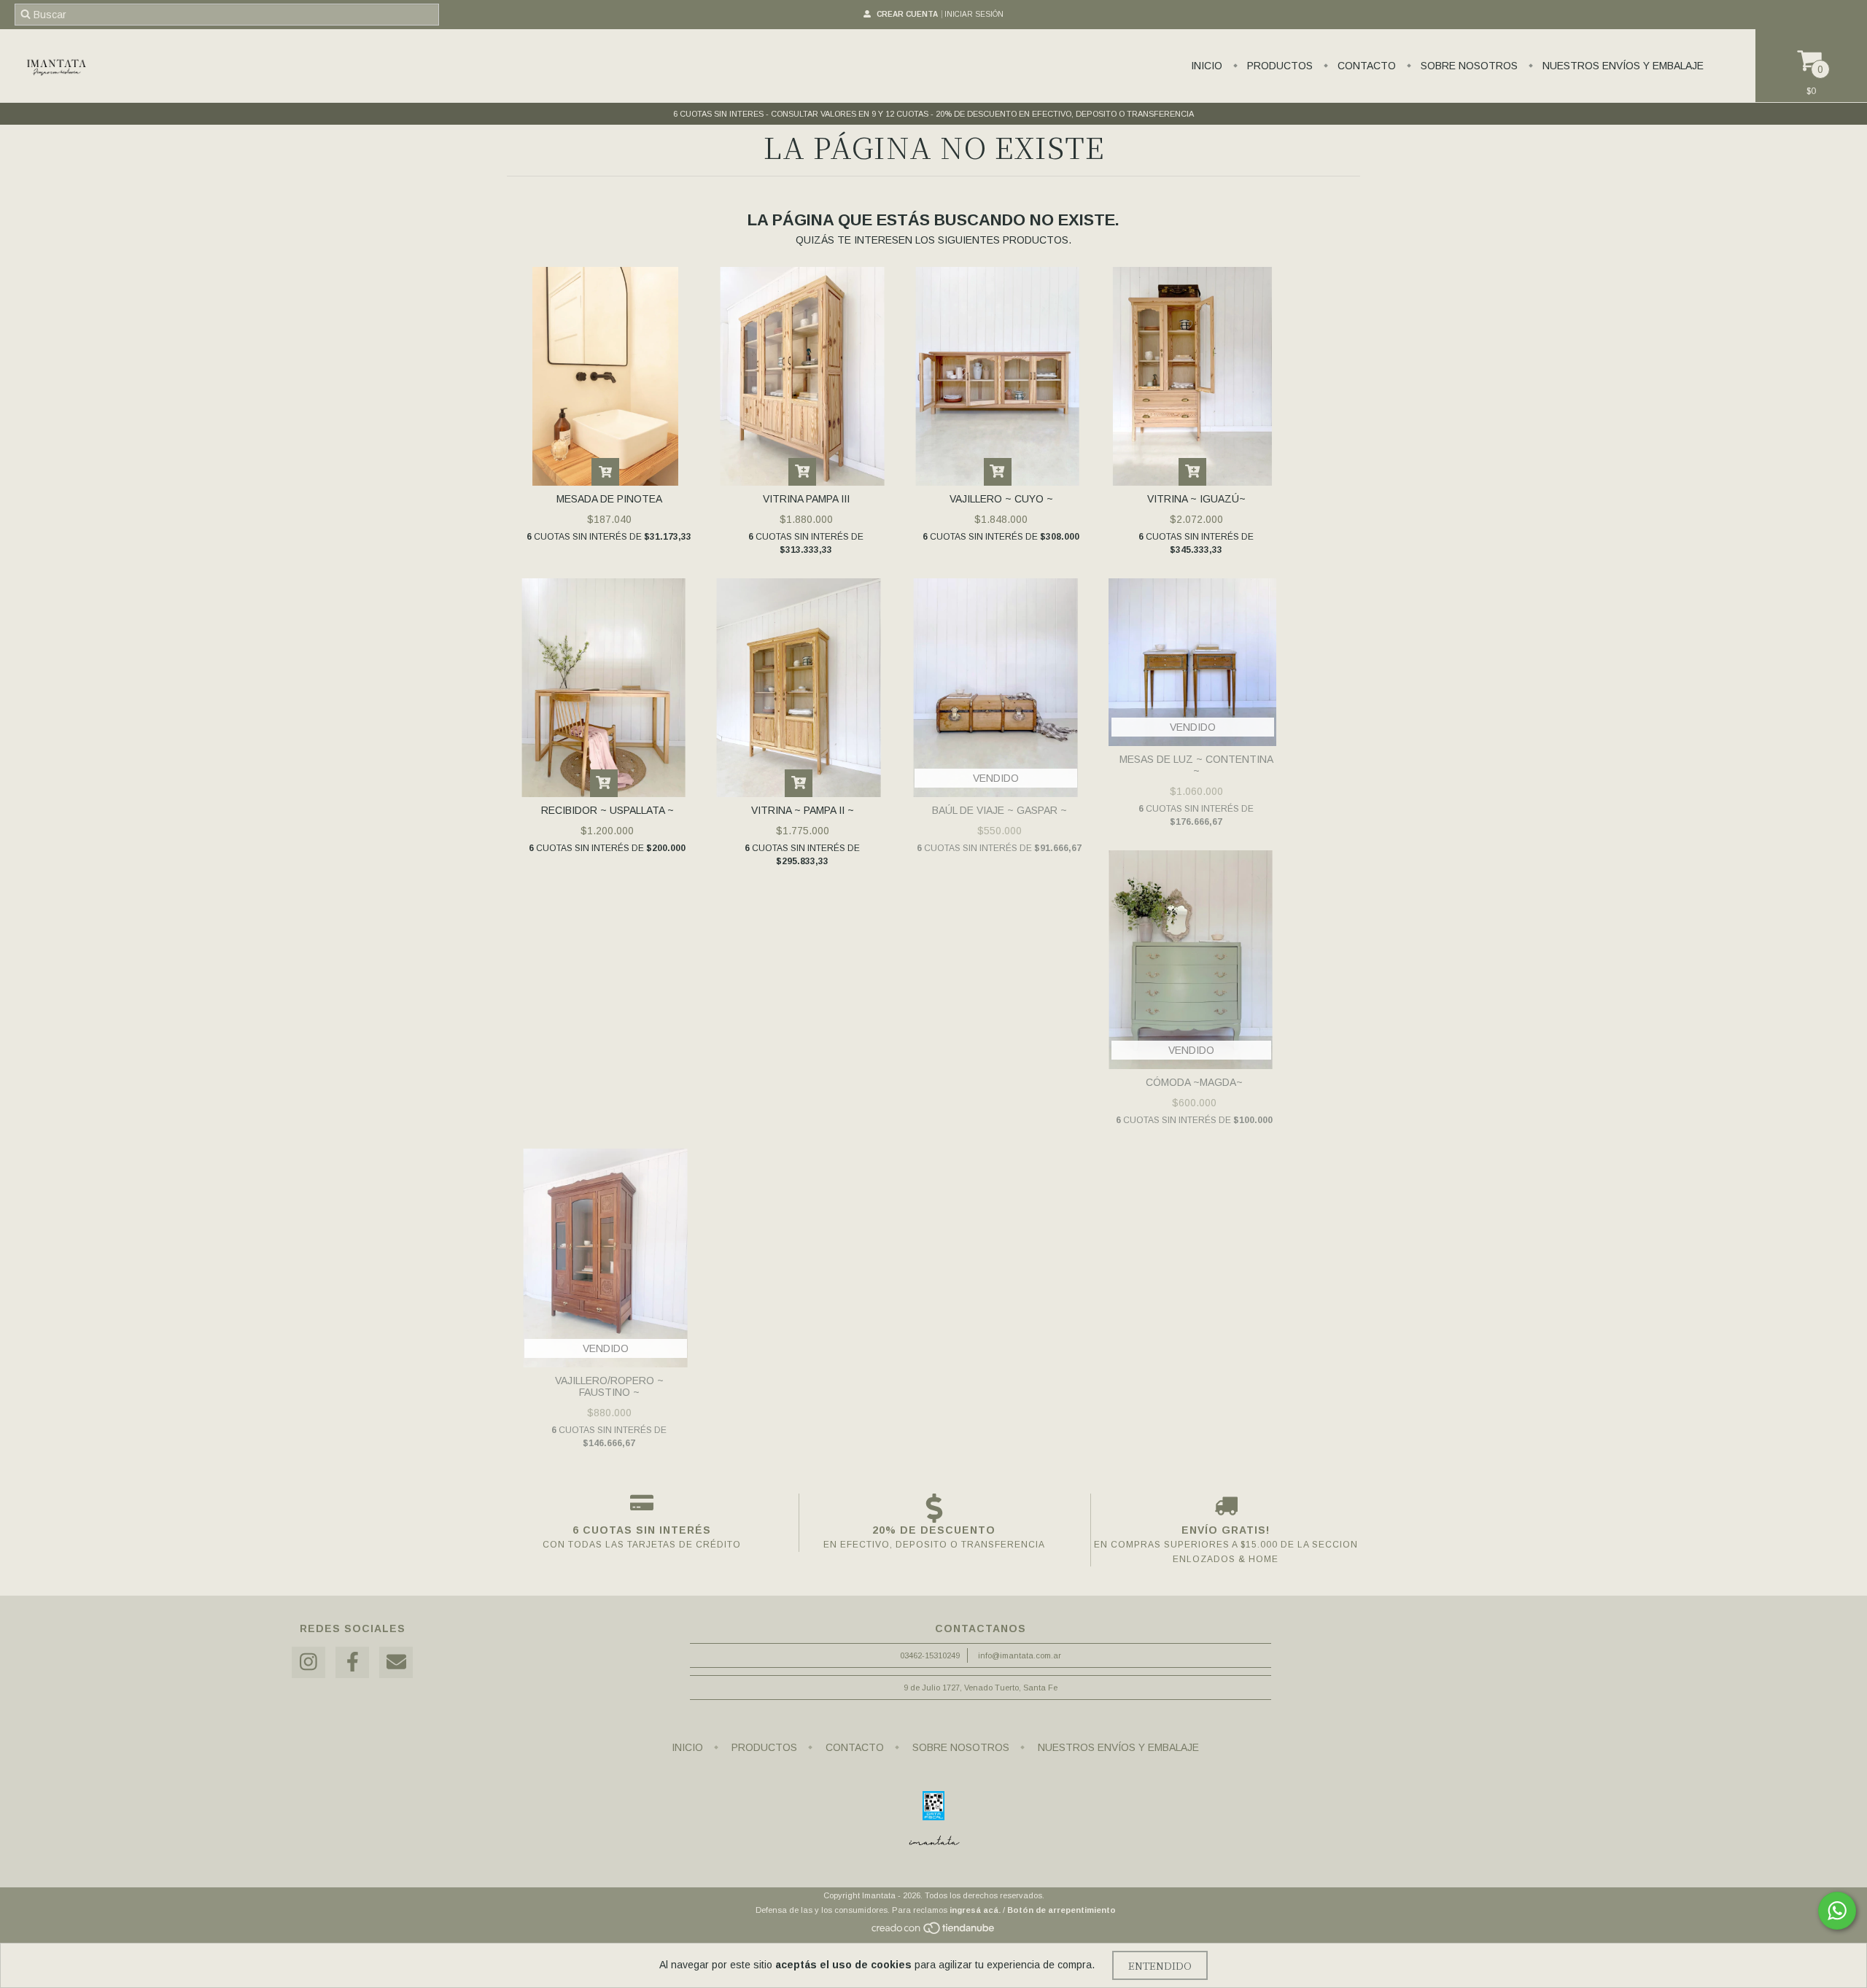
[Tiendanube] (934, 1932)
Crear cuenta (907, 14)
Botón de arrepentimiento (1061, 1910)
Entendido (1160, 1965)
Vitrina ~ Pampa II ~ (803, 810)
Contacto (1365, 66)
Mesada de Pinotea (609, 499)
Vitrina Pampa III (806, 499)
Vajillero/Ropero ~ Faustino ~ (609, 1386)
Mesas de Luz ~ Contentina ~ (1196, 765)
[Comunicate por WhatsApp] (1837, 1911)
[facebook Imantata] (352, 1662)
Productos (1278, 66)
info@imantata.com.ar (1020, 1655)
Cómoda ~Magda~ (1194, 1082)
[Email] (396, 1662)
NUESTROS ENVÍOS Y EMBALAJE (1622, 66)
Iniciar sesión (974, 14)
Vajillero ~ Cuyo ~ (1001, 499)
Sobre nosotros (1468, 66)
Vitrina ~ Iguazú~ (1196, 499)
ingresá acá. (975, 1910)
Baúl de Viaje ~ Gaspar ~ (1000, 810)
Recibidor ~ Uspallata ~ (608, 810)
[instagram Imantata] (308, 1662)
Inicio (1207, 66)
